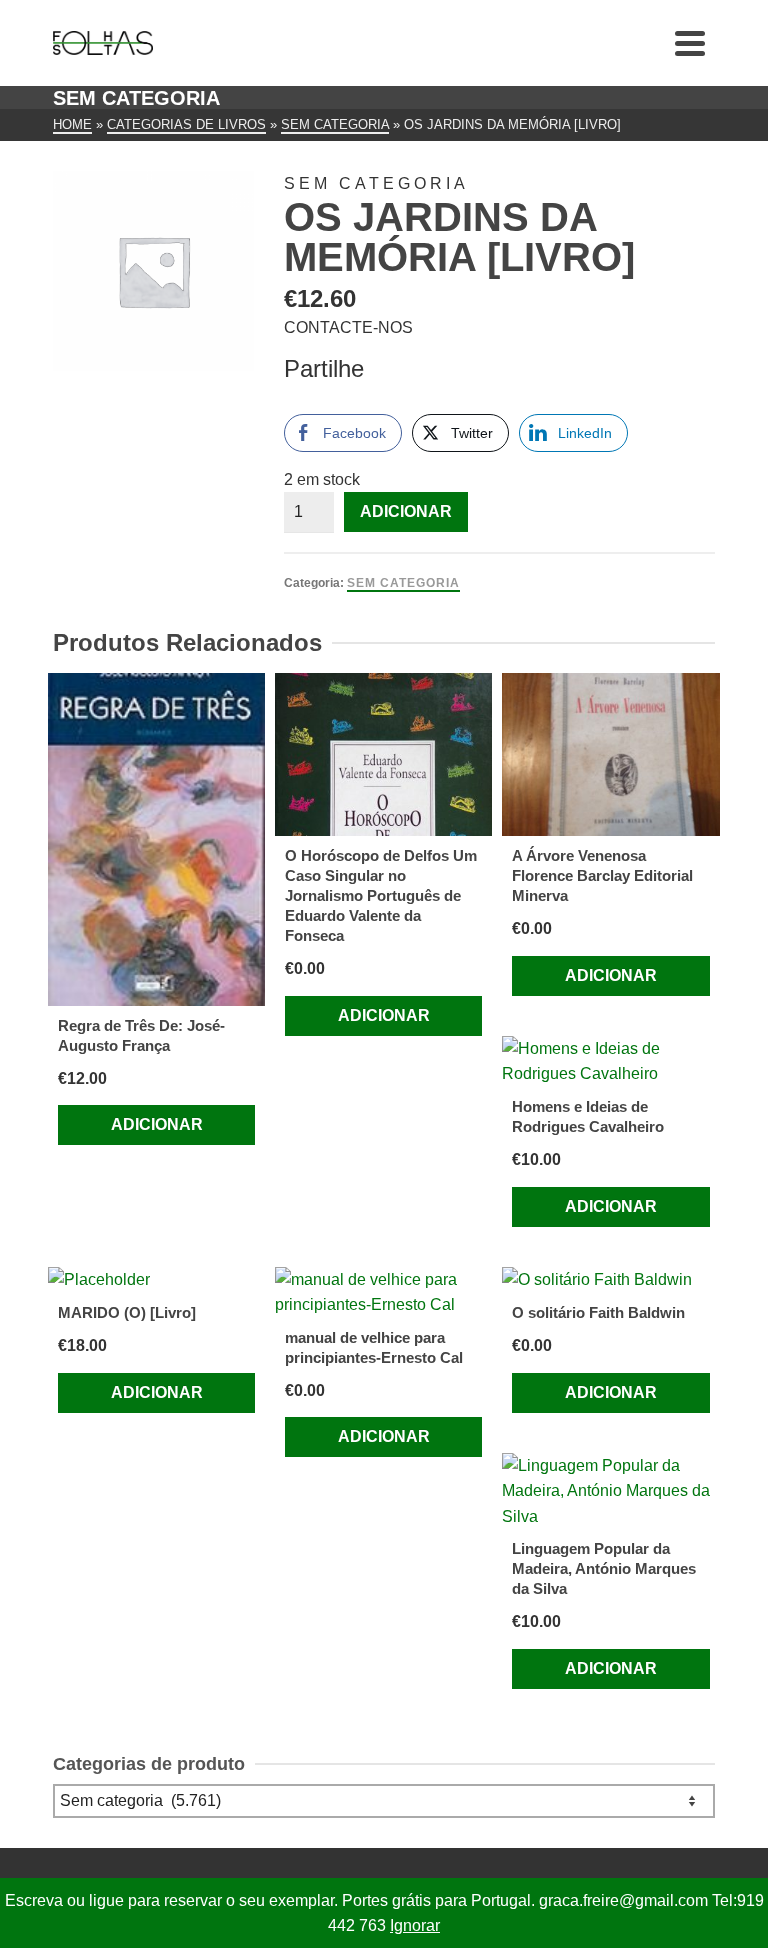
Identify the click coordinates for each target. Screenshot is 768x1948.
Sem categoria (403, 583)
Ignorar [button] (415, 1925)
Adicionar (406, 511)
